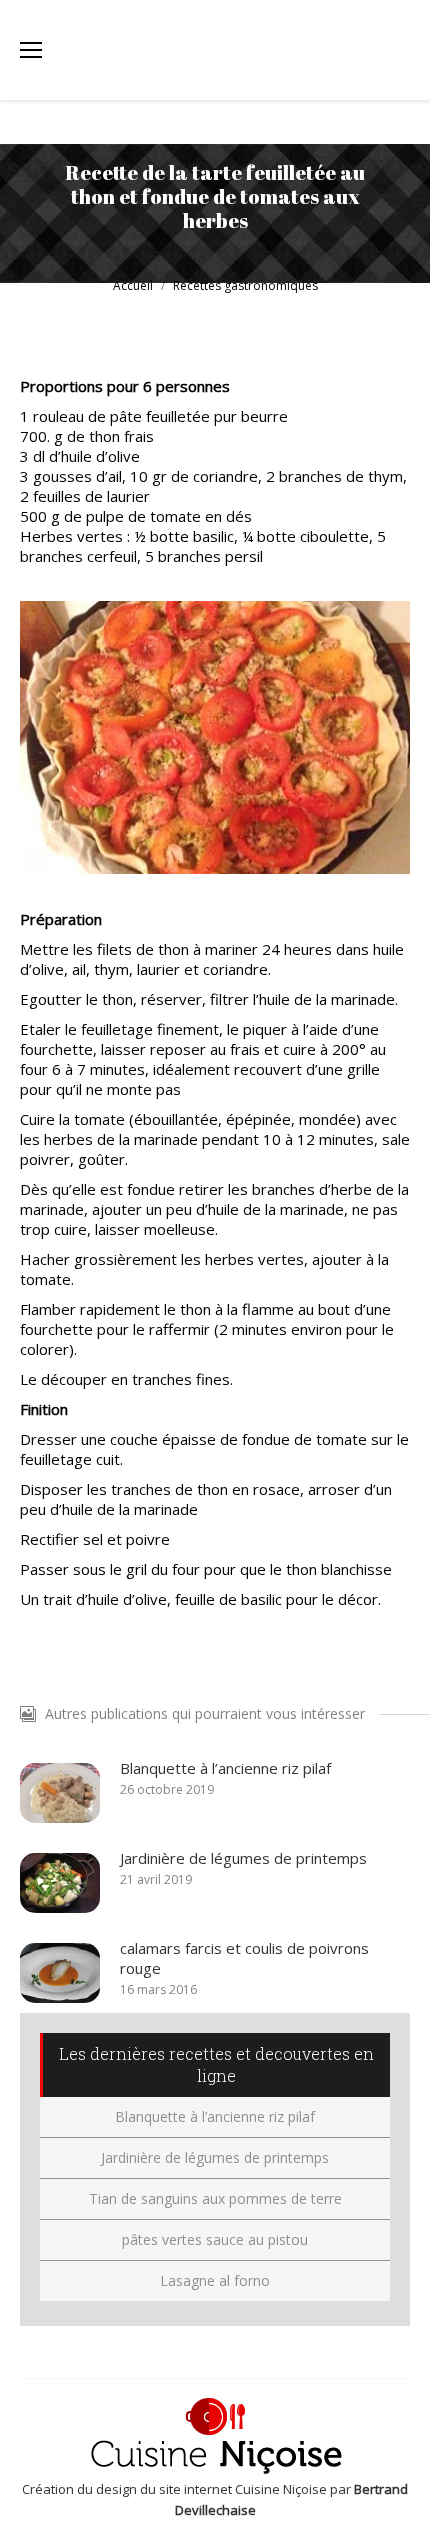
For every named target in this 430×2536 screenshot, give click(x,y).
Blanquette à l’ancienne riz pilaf (225, 1768)
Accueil (133, 285)
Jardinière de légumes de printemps (243, 1858)
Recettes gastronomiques (245, 285)
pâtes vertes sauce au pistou (215, 2239)
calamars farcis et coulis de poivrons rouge (244, 1958)
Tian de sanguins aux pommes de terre (215, 2198)
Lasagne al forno (215, 2280)
